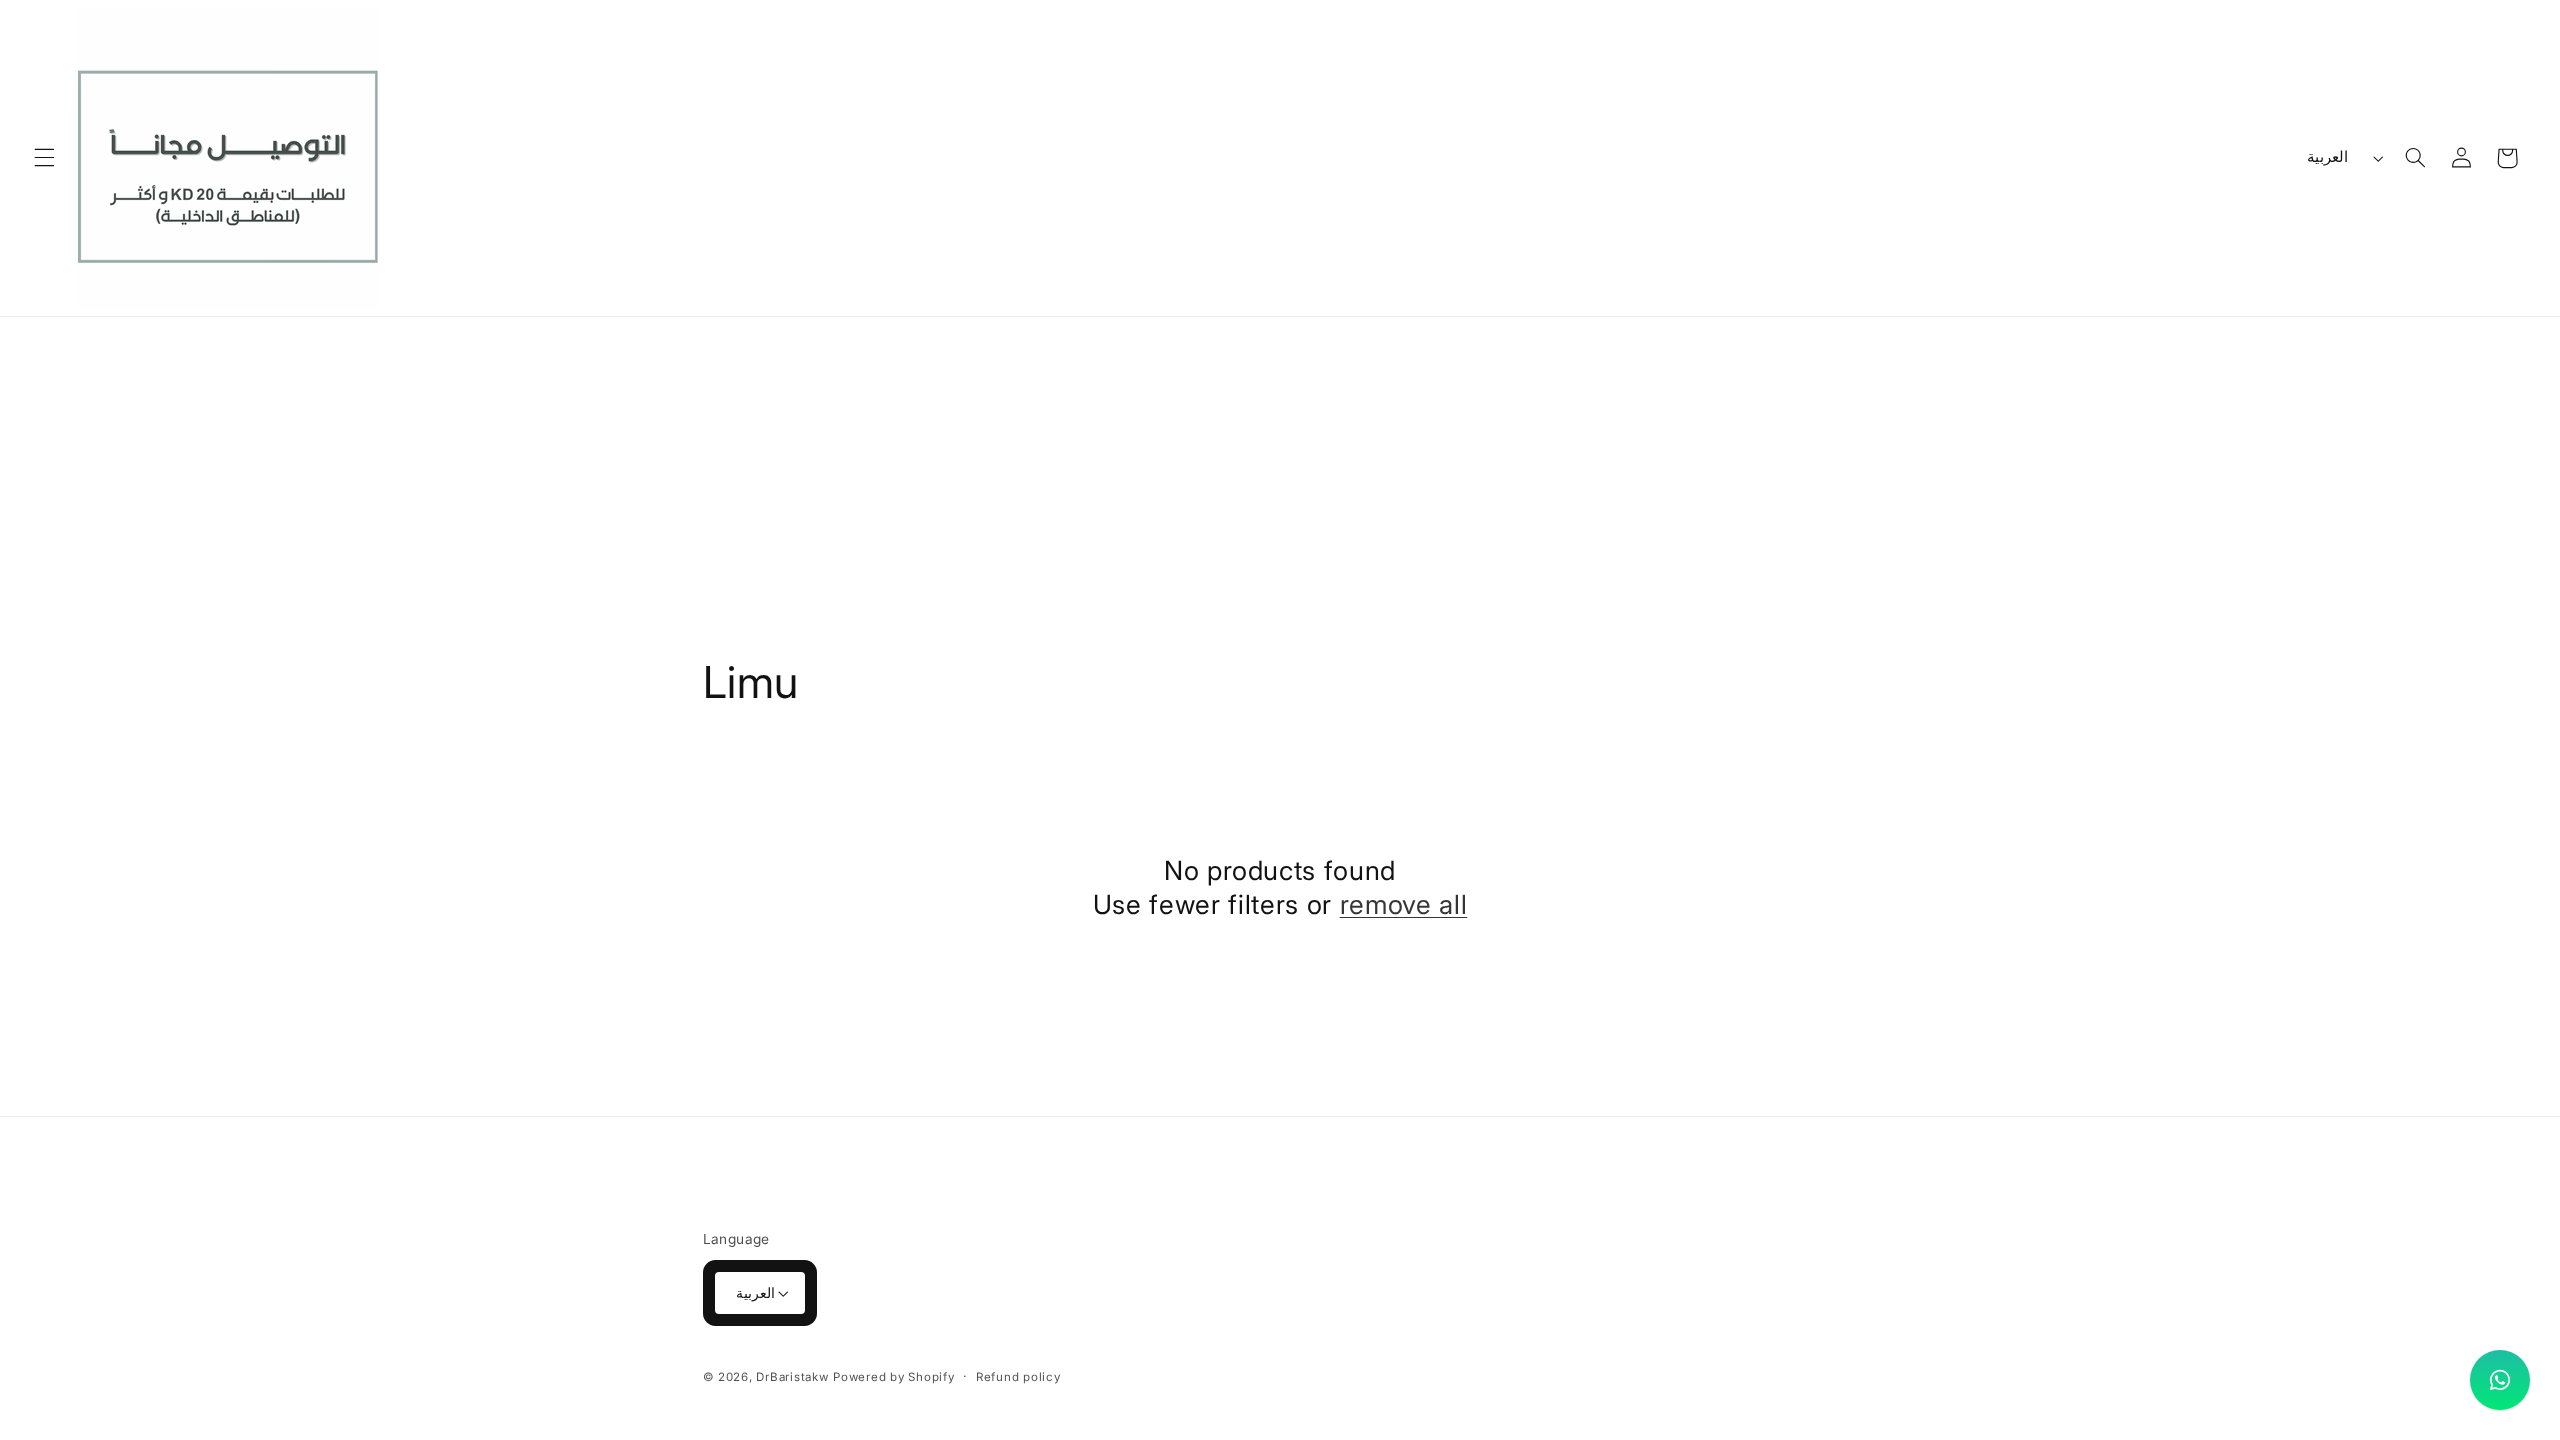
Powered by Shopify (893, 1377)
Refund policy (1018, 1377)
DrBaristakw (792, 1377)
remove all (1404, 904)
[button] (44, 158)
